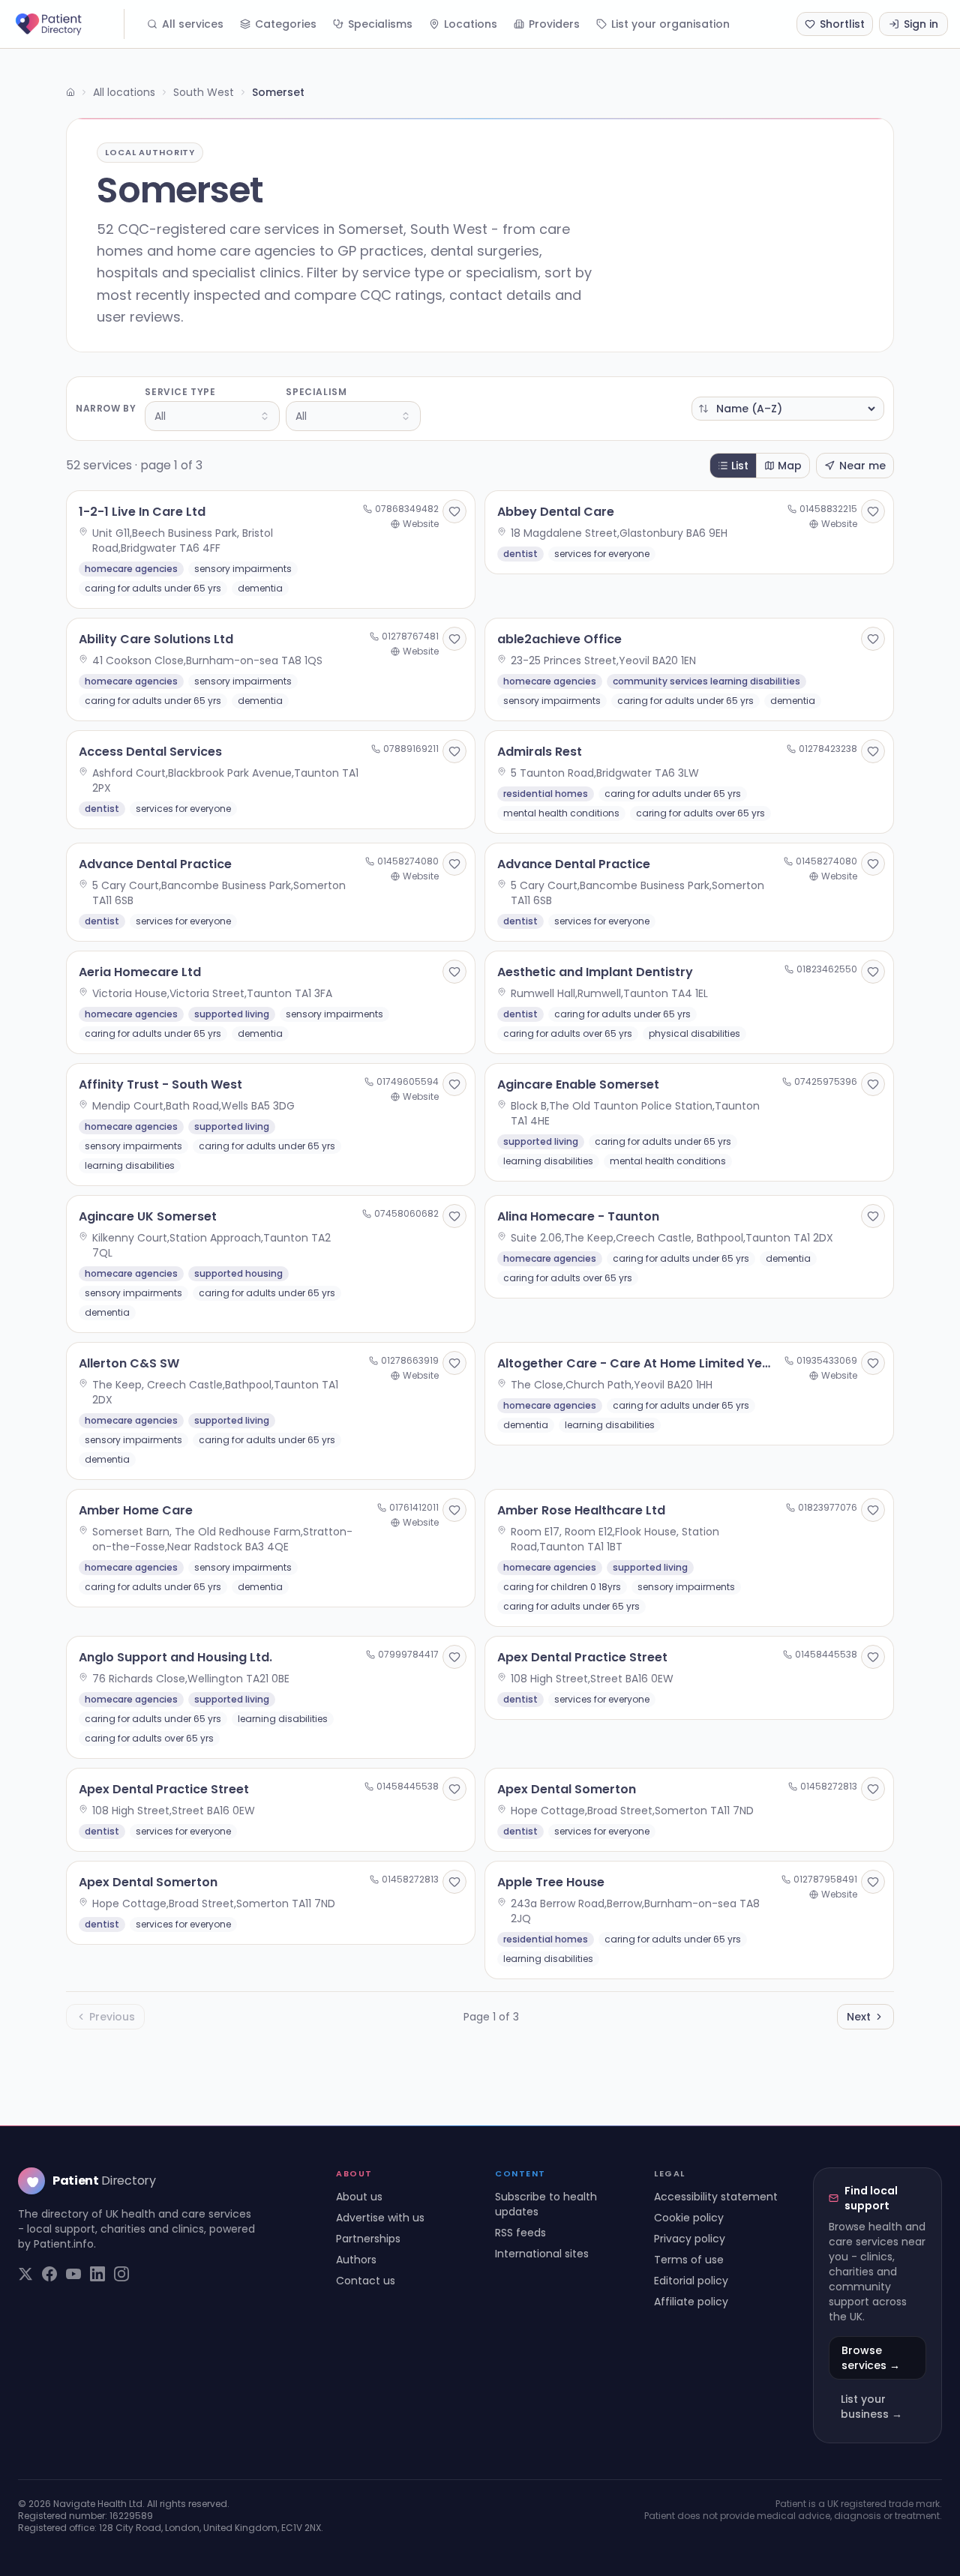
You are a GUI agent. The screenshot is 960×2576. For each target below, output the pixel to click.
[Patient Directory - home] (68, 24)
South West (204, 92)
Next (859, 2017)
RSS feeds (520, 2233)
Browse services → (871, 2358)
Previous (112, 2017)
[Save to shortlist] (454, 511)
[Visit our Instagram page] (121, 2274)
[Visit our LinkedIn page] (97, 2274)
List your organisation (670, 24)
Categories (286, 24)
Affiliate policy (691, 2302)
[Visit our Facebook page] (49, 2274)
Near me (862, 466)
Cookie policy (689, 2218)
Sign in (921, 24)
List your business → (871, 2407)
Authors (356, 2260)
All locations (124, 92)
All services (193, 24)
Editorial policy (691, 2281)
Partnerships (368, 2239)
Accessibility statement (716, 2197)
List (740, 466)
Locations (471, 24)
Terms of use (689, 2260)
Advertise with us (380, 2218)
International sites (542, 2254)
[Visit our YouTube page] (73, 2274)
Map (790, 466)
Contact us (366, 2281)
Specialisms (380, 24)
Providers (554, 24)
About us (359, 2197)
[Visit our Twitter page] (25, 2274)
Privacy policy (690, 2239)
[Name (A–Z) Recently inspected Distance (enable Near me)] (788, 409)
